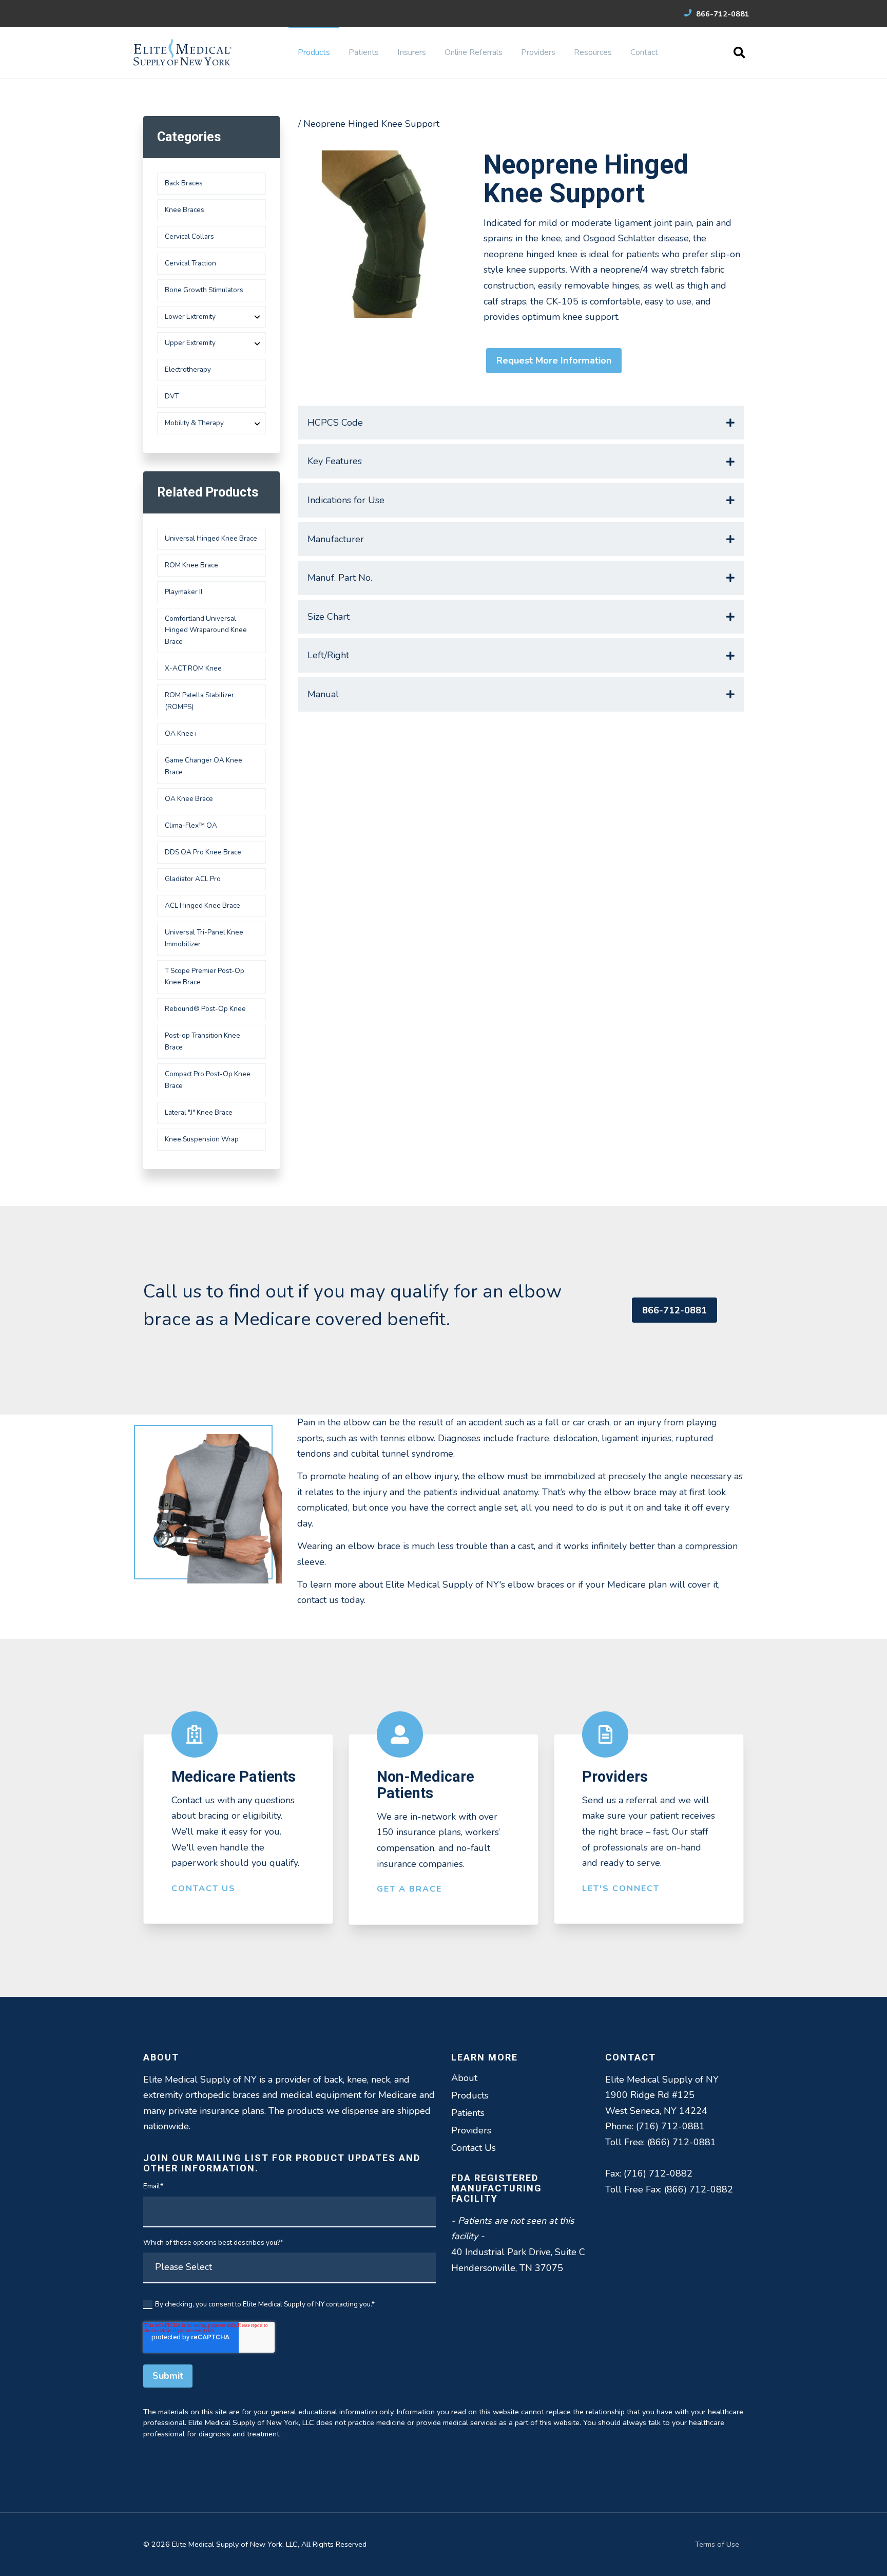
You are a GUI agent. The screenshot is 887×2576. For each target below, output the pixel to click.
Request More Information (554, 360)
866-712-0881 (722, 14)
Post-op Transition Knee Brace (203, 1041)
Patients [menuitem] (364, 52)
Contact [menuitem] (644, 52)
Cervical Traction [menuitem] (190, 263)
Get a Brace (409, 1889)
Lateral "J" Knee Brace (199, 1112)
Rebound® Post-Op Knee (205, 1009)
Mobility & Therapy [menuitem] (194, 423)
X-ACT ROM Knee (193, 668)
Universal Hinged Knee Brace (211, 538)
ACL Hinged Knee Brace (203, 905)
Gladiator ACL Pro (193, 879)
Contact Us (204, 1888)
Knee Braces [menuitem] (185, 210)
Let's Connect (621, 1888)
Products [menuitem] (314, 52)
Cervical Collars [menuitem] (189, 236)
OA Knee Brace (189, 799)
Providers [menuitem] (538, 52)
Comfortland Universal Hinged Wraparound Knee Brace (206, 630)
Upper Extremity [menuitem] (190, 343)
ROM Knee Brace (191, 565)
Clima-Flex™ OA (191, 825)
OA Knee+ (181, 733)
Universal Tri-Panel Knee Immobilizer (204, 938)
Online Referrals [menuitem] (474, 52)
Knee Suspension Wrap (202, 1139)
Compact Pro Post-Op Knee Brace (208, 1080)
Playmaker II (184, 592)
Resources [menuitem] (593, 52)
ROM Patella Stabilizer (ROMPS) (199, 701)
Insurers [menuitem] (412, 52)
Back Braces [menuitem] (184, 183)
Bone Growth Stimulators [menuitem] (204, 290)
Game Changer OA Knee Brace (204, 766)
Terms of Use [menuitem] (717, 2544)
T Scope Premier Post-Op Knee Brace (205, 977)
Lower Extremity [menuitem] (190, 317)
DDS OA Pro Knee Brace (203, 852)
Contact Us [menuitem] (474, 2148)
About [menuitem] (464, 2078)
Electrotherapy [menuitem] (188, 369)
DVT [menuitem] (172, 396)
